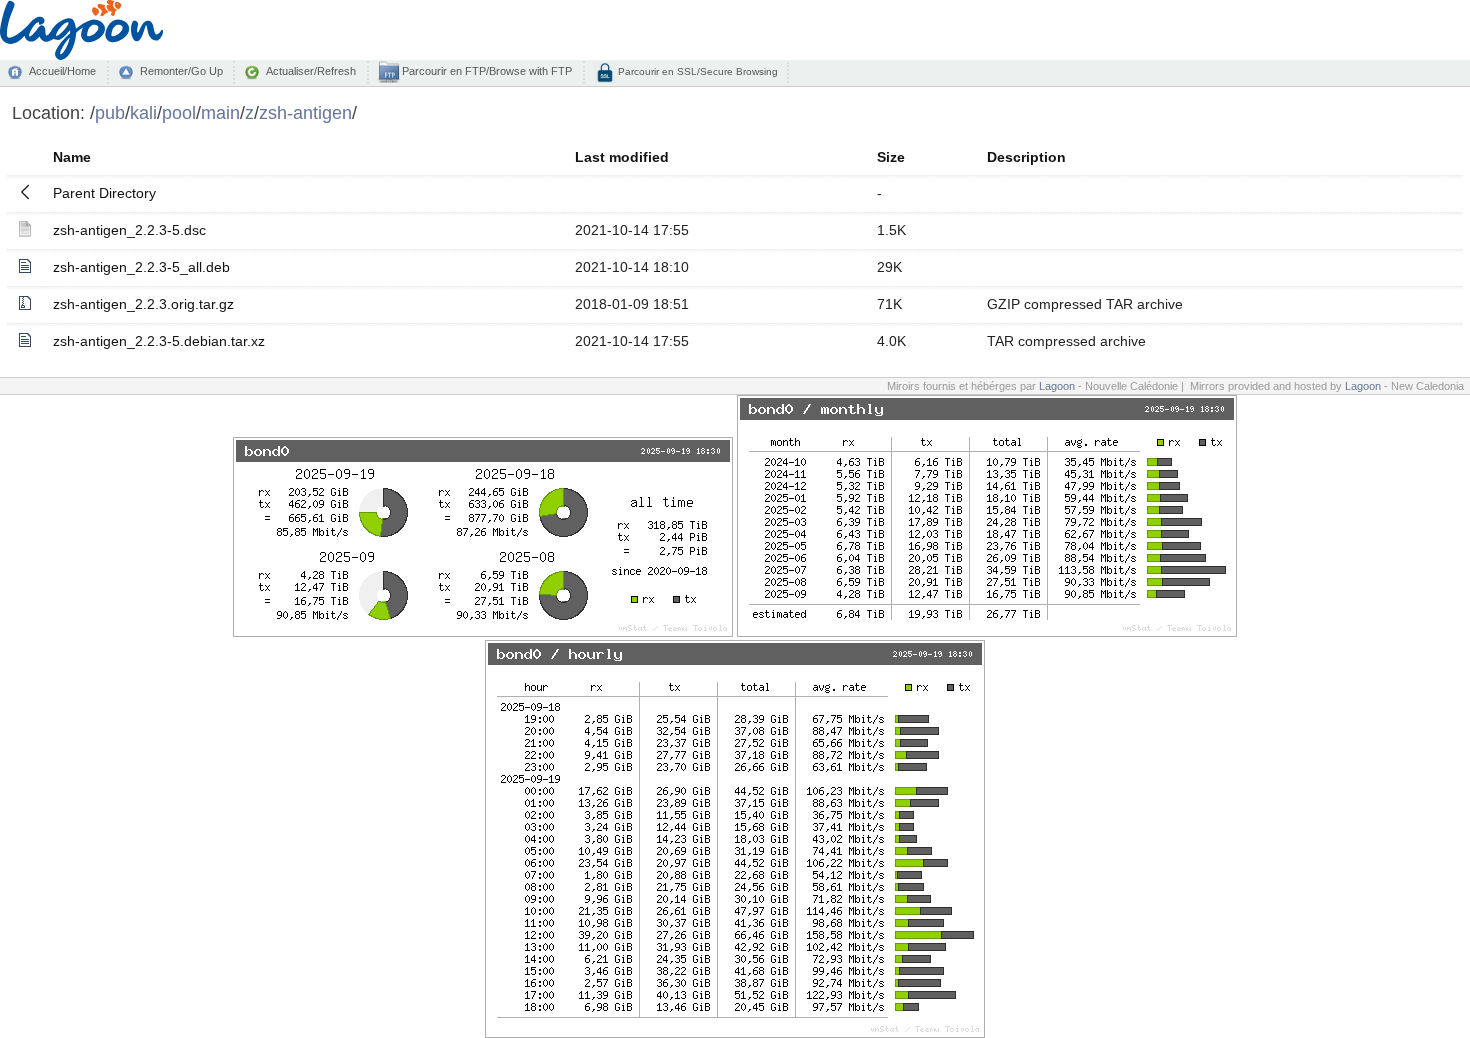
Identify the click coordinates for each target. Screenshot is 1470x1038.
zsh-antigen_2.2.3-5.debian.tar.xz (159, 341)
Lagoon (1057, 386)
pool (179, 112)
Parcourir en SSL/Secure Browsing (696, 71)
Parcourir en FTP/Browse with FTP (485, 71)
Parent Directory (104, 193)
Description (1026, 157)
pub (110, 112)
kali (143, 112)
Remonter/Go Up (181, 71)
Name (72, 157)
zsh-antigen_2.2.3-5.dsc (129, 230)
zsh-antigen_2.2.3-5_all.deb (141, 267)
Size (891, 157)
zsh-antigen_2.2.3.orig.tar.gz (143, 304)
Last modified (622, 157)
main (220, 112)
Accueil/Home (62, 71)
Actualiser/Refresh (311, 71)
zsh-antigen (305, 112)
